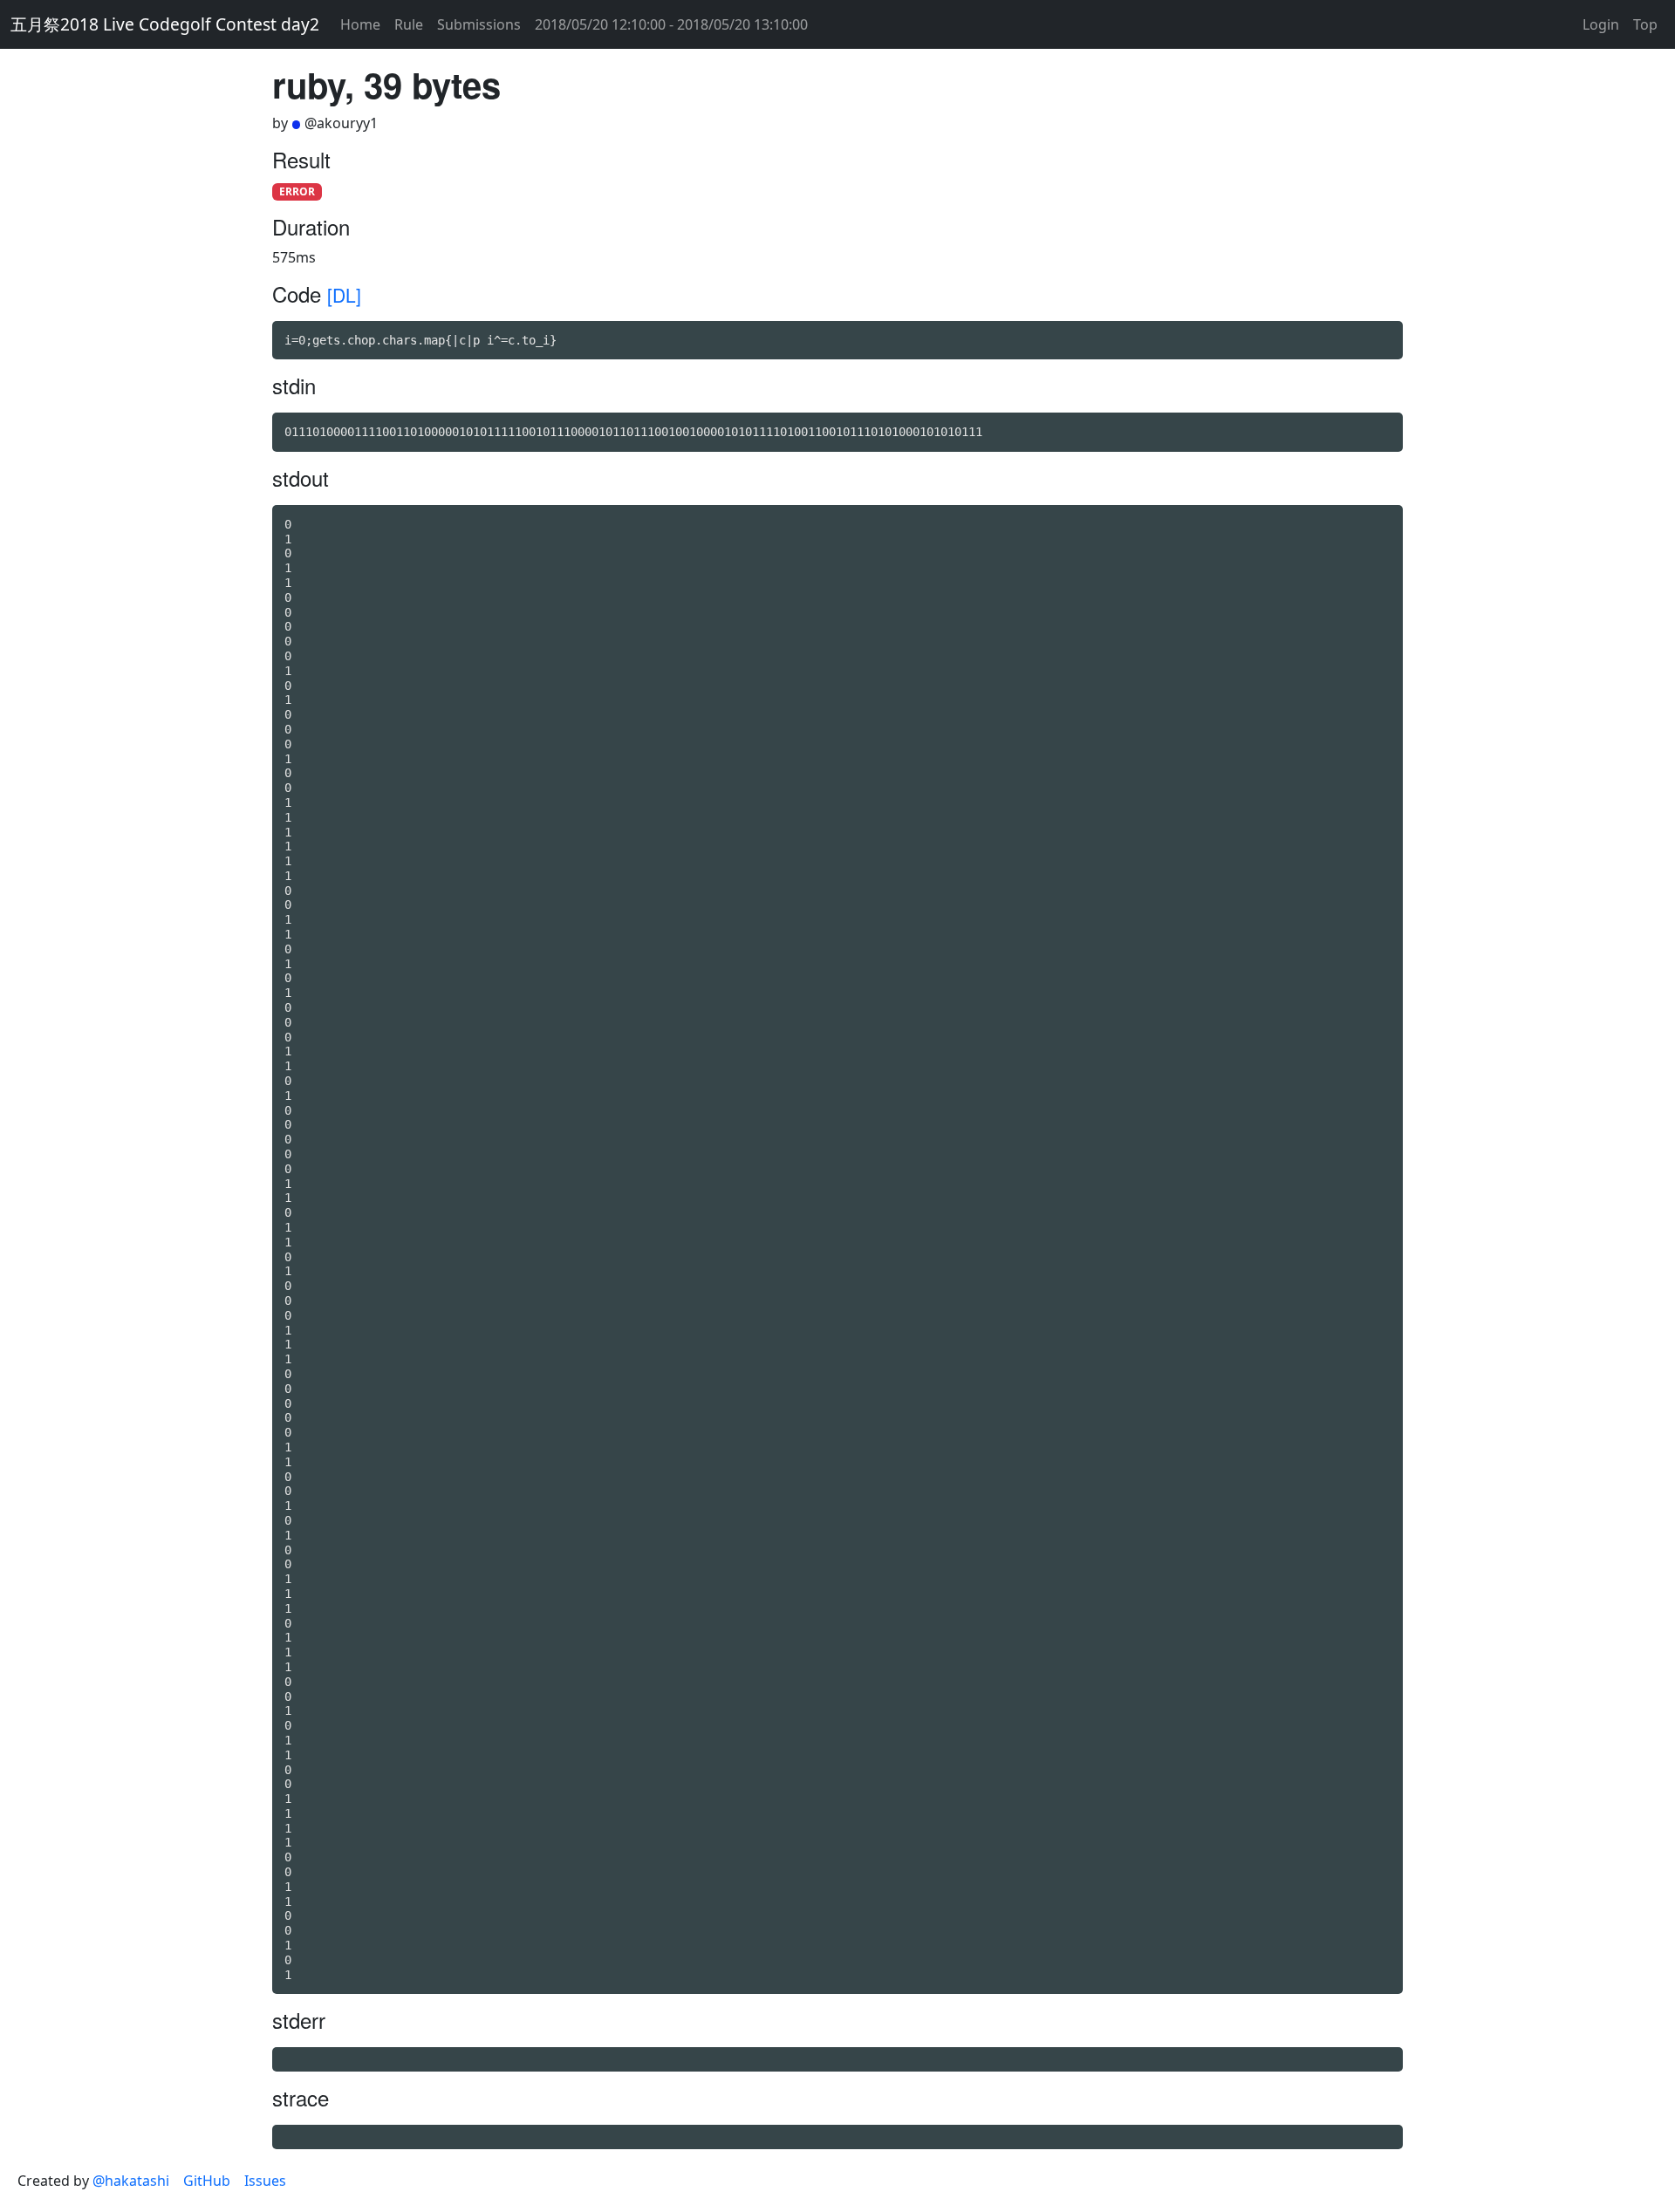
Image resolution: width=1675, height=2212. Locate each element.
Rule (409, 24)
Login (1601, 24)
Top (1645, 24)
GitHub (207, 2181)
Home (360, 24)
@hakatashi (131, 2181)
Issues (265, 2181)
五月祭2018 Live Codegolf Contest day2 (165, 24)
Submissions (479, 24)
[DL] (344, 295)
